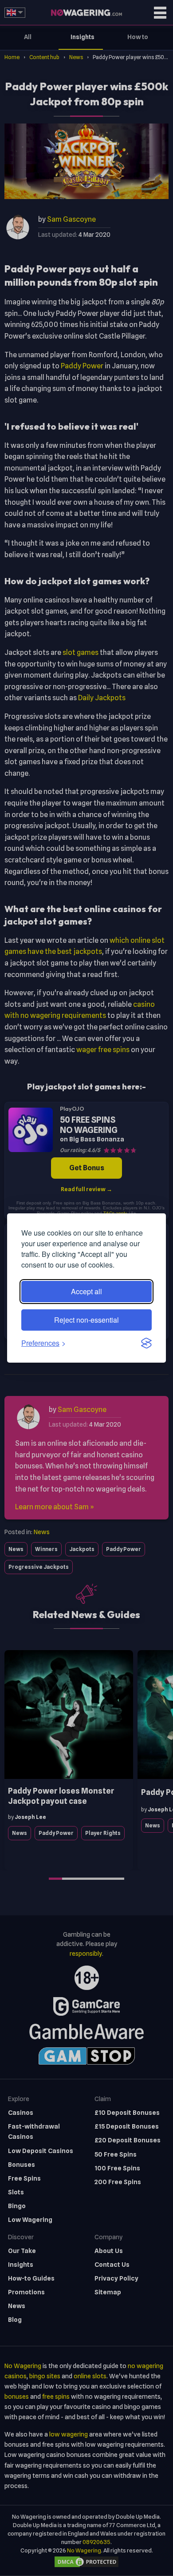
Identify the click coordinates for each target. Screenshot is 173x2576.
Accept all (86, 1291)
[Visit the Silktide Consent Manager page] (146, 1343)
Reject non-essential (86, 1320)
